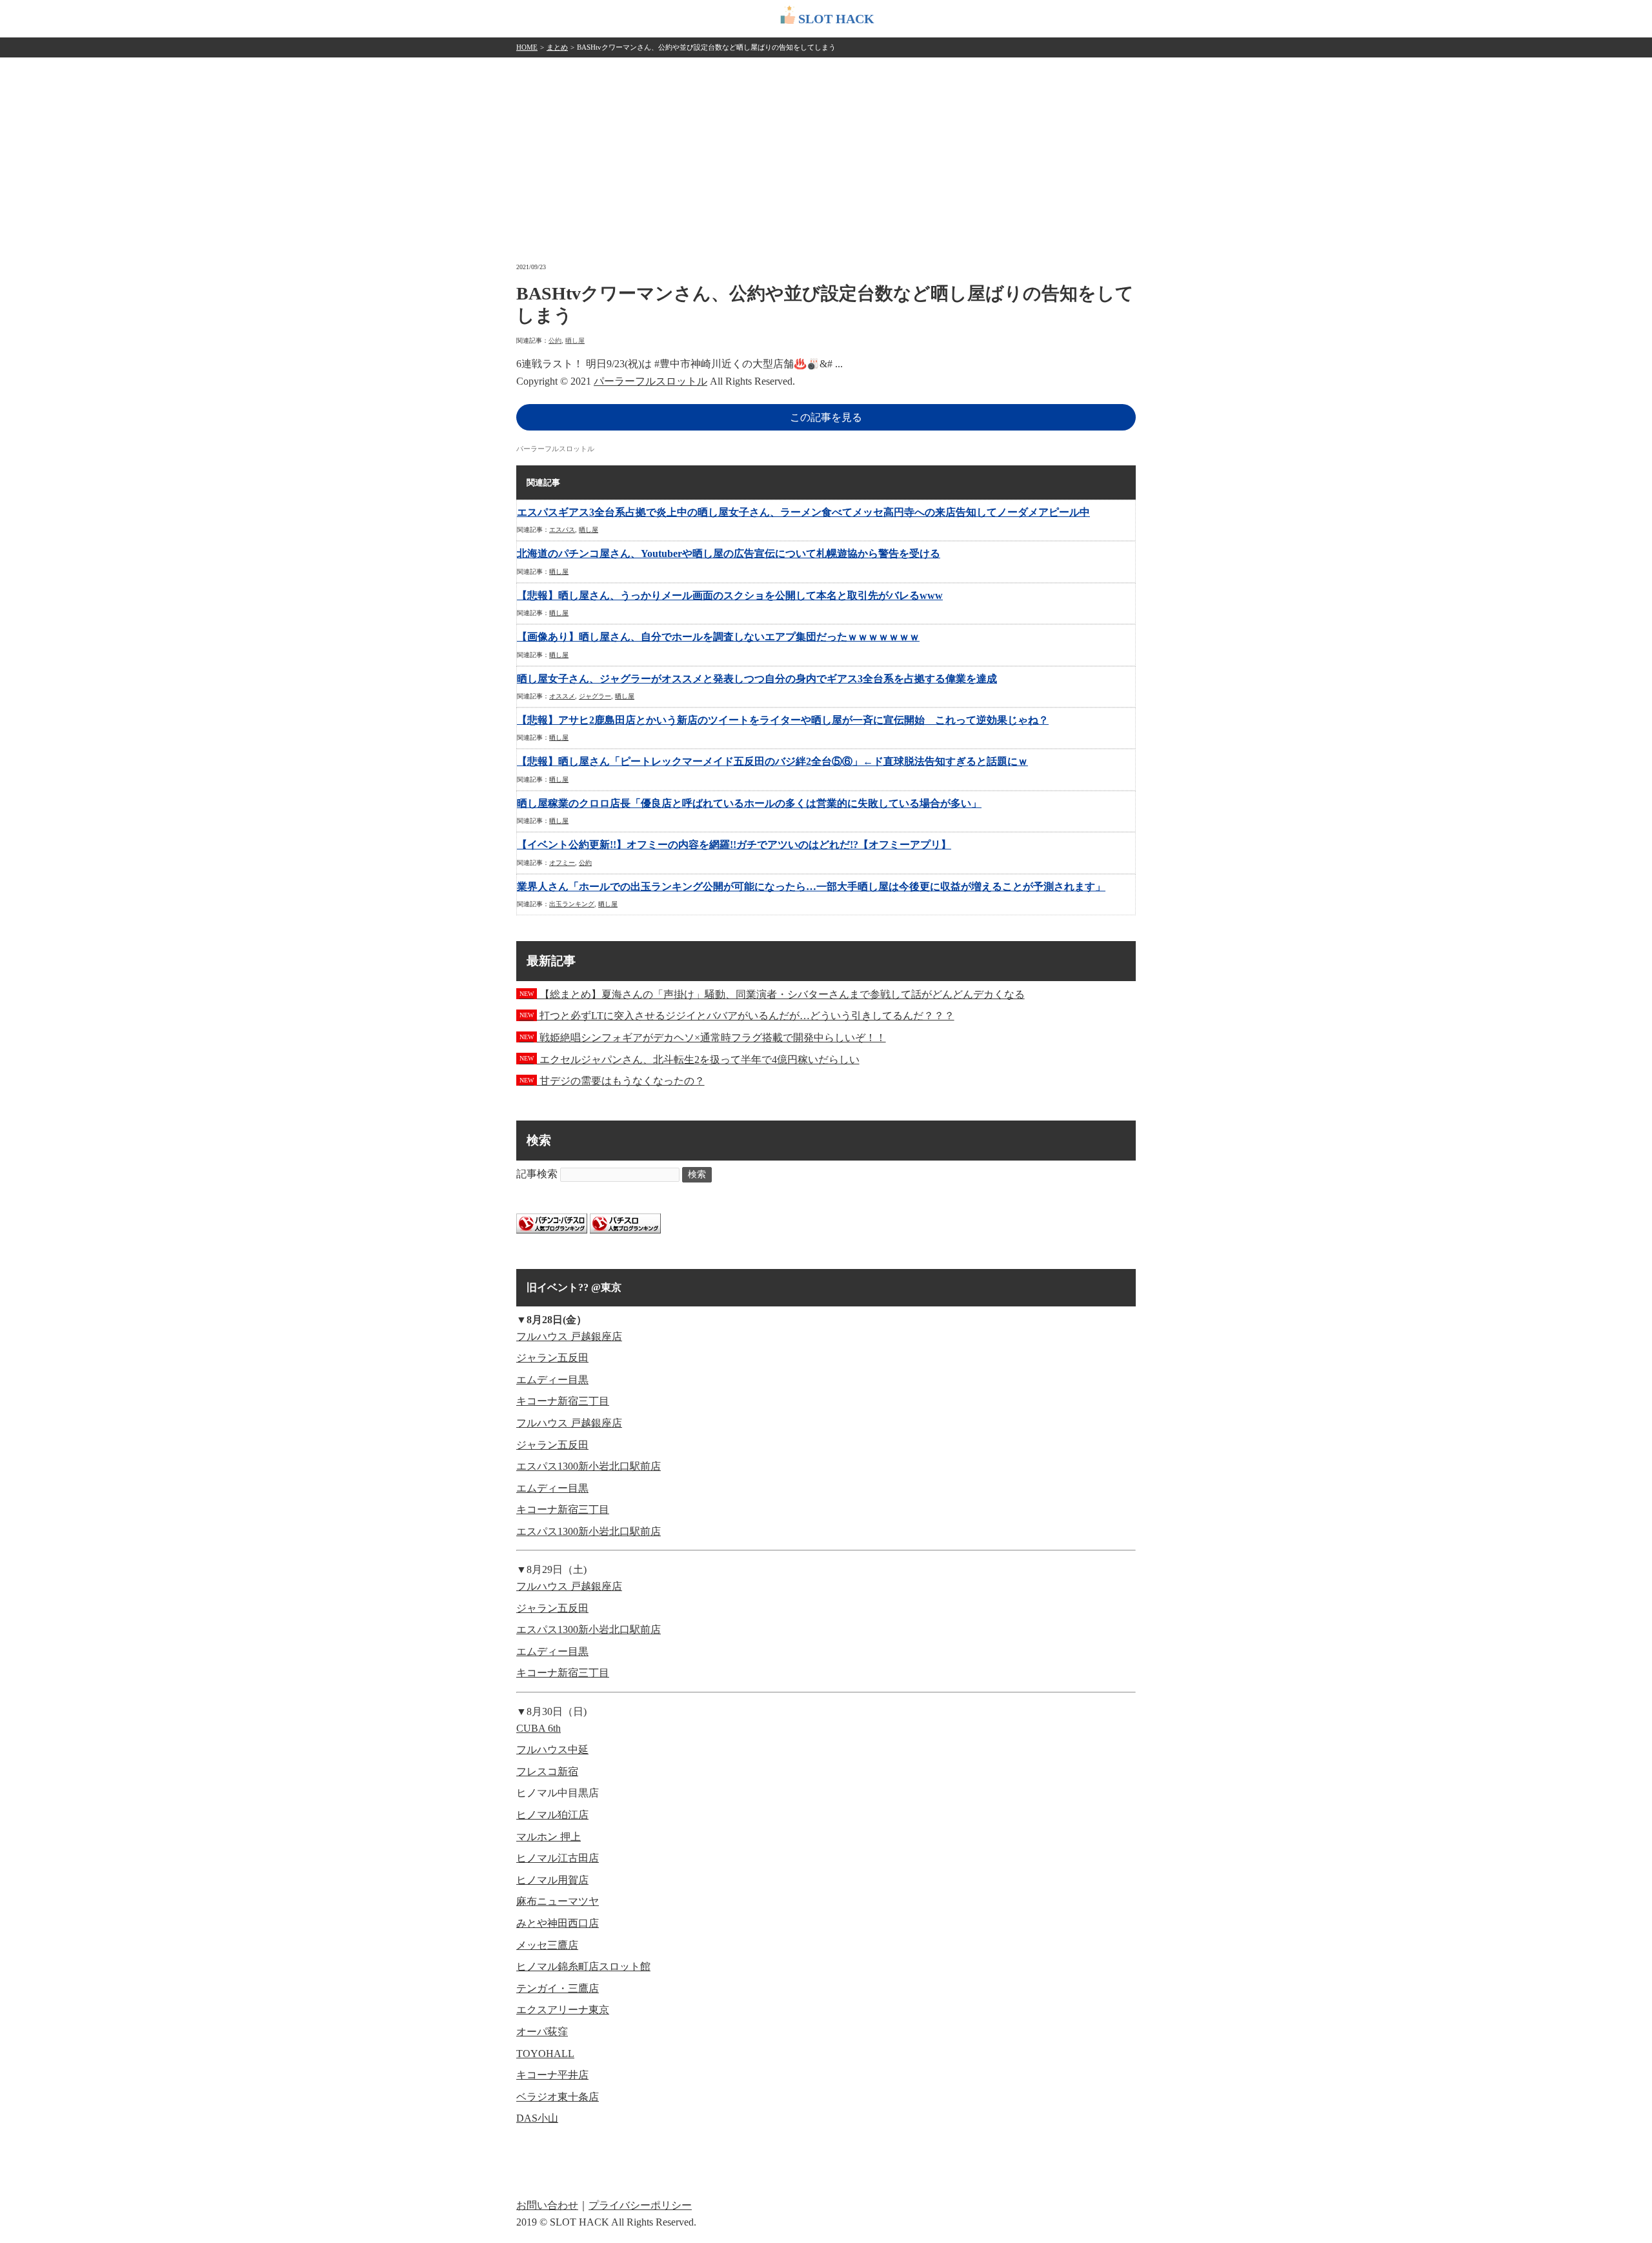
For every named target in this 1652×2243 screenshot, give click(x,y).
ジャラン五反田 (552, 1358)
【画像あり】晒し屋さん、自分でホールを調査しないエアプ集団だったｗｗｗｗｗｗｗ (718, 637)
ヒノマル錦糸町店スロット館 (583, 1966)
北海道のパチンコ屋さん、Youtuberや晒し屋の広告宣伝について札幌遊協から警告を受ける (729, 553)
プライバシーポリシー (640, 2205)
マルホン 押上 (549, 1837)
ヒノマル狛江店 (552, 1815)
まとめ (557, 47)
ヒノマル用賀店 (552, 1880)
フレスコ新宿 (547, 1771)
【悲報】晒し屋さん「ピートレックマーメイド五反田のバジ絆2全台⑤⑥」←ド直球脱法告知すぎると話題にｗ (772, 761)
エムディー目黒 (552, 1380)
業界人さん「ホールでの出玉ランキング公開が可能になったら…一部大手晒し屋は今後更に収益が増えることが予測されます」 (811, 887)
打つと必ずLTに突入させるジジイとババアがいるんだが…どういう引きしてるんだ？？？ (737, 1016)
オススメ (562, 696)
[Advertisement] (826, 154)
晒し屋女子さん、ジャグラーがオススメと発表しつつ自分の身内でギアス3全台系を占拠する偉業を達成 (757, 679)
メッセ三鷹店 (547, 1945)
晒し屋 (575, 340)
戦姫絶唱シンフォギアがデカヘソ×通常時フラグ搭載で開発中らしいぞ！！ (703, 1038)
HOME (527, 47)
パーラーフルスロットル (650, 381)
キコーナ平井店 (552, 2075)
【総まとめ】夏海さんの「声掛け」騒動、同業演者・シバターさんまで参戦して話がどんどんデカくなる (772, 994)
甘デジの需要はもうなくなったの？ (612, 1081)
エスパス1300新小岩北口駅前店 (589, 1466)
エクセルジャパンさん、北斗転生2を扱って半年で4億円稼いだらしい (690, 1060)
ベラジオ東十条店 (558, 2097)
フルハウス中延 (552, 1750)
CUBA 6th (539, 1728)
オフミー (562, 863)
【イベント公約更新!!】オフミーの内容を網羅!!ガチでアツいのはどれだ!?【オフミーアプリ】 (734, 845)
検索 (697, 1174)
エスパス (562, 530)
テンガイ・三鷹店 (558, 1988)
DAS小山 (537, 2118)
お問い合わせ (547, 2205)
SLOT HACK (836, 19)
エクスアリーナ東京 (563, 2010)
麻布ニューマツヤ (558, 1901)
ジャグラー (595, 696)
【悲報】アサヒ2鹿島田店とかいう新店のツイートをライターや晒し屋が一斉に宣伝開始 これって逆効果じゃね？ (783, 720)
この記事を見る (826, 417)
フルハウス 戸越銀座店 (569, 1336)
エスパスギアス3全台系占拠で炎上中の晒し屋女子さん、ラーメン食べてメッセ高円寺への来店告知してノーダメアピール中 (803, 512)
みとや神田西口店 (558, 1923)
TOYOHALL (545, 2054)
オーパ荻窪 (542, 2032)
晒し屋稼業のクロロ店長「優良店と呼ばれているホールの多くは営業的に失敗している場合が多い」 (749, 803)
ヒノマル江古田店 (558, 1858)
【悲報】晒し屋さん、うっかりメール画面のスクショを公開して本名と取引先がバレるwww (730, 595)
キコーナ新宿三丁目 (563, 1401)
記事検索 (537, 1174)
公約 (555, 340)
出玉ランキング (572, 904)
